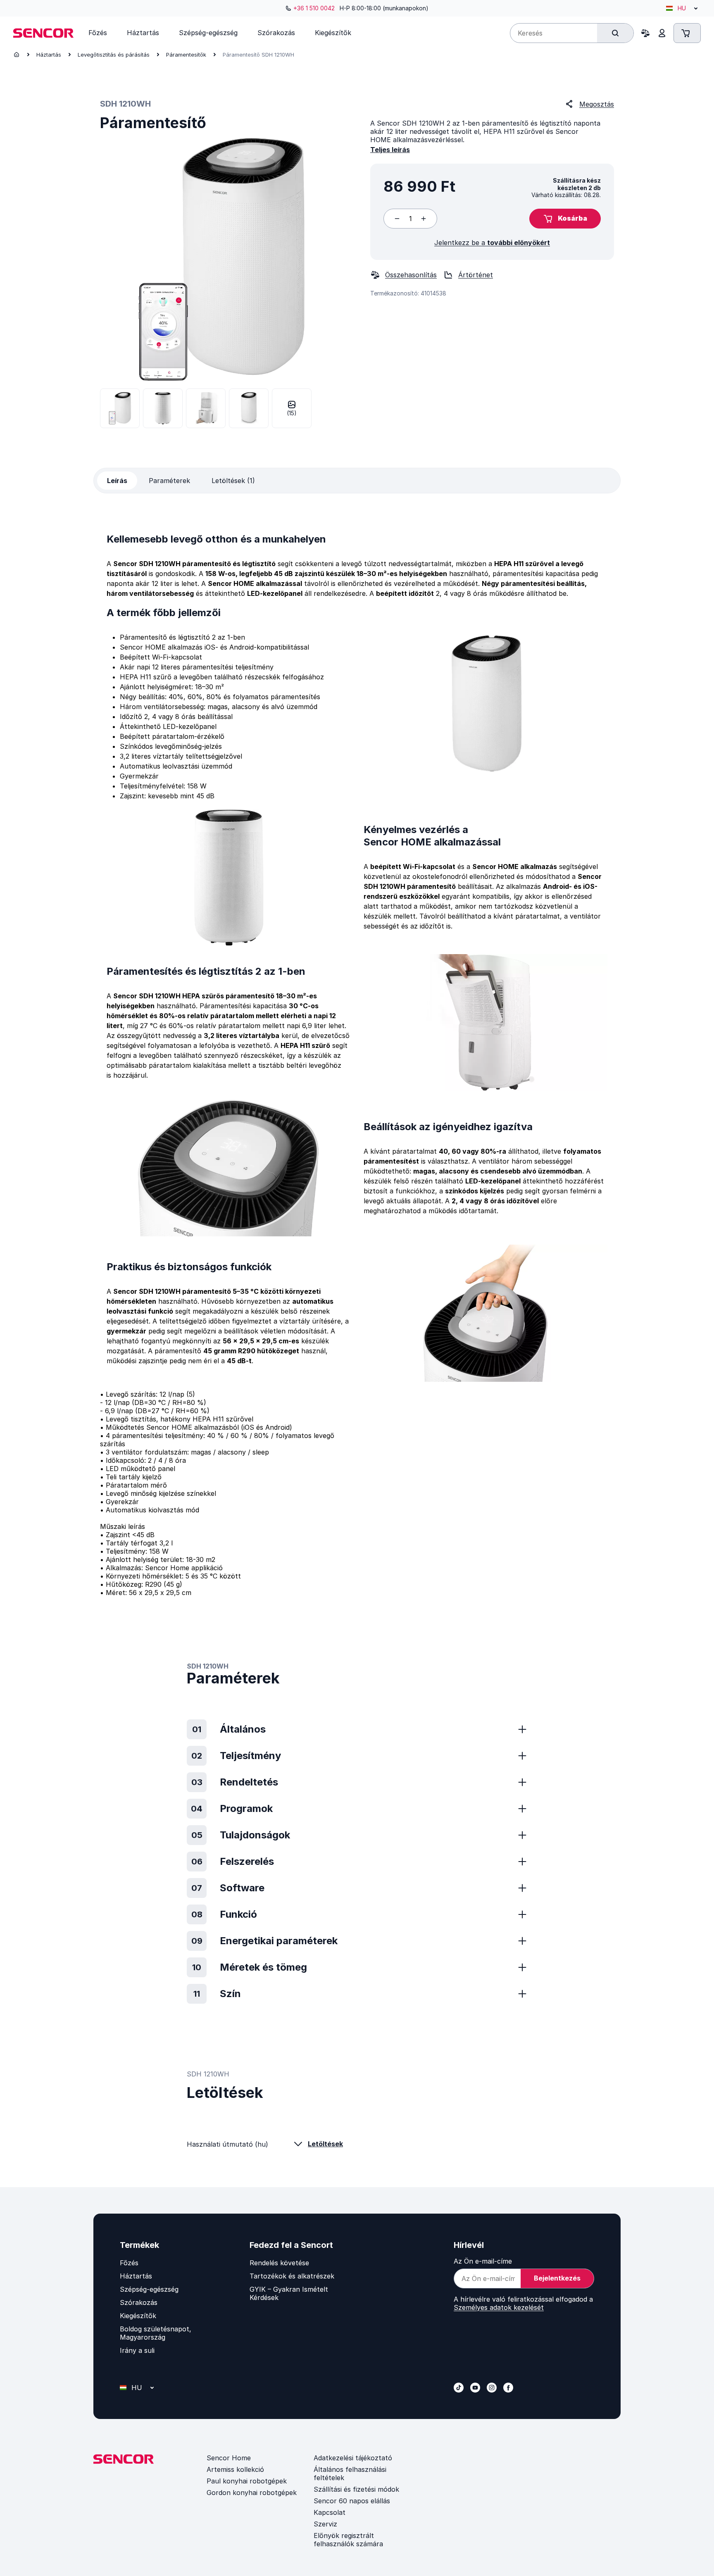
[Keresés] (615, 33)
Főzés (129, 2263)
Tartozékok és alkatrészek (292, 2276)
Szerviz (325, 2524)
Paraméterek (169, 481)
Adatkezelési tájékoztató (353, 2458)
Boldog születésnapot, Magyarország (156, 2333)
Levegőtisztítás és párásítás (114, 55)
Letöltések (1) (233, 481)
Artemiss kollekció (235, 2469)
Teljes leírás (390, 150)
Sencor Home (229, 2458)
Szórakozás (139, 2302)
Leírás (117, 481)
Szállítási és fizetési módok (356, 2489)
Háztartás (49, 55)
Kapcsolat (330, 2512)
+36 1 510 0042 (314, 8)
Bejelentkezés (557, 2278)
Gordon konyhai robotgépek (252, 2493)
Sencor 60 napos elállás (352, 2501)
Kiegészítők (138, 2316)
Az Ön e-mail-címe (483, 2261)
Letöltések (325, 2144)
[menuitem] (98, 33)
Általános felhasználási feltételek (350, 2474)
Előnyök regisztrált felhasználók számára (348, 2540)
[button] (565, 219)
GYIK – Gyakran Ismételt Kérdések (289, 2293)
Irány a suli (137, 2350)
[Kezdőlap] (17, 55)
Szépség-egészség (149, 2289)
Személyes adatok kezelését (499, 2307)
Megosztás (597, 104)
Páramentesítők (186, 55)
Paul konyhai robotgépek (247, 2481)
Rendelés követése (279, 2263)
